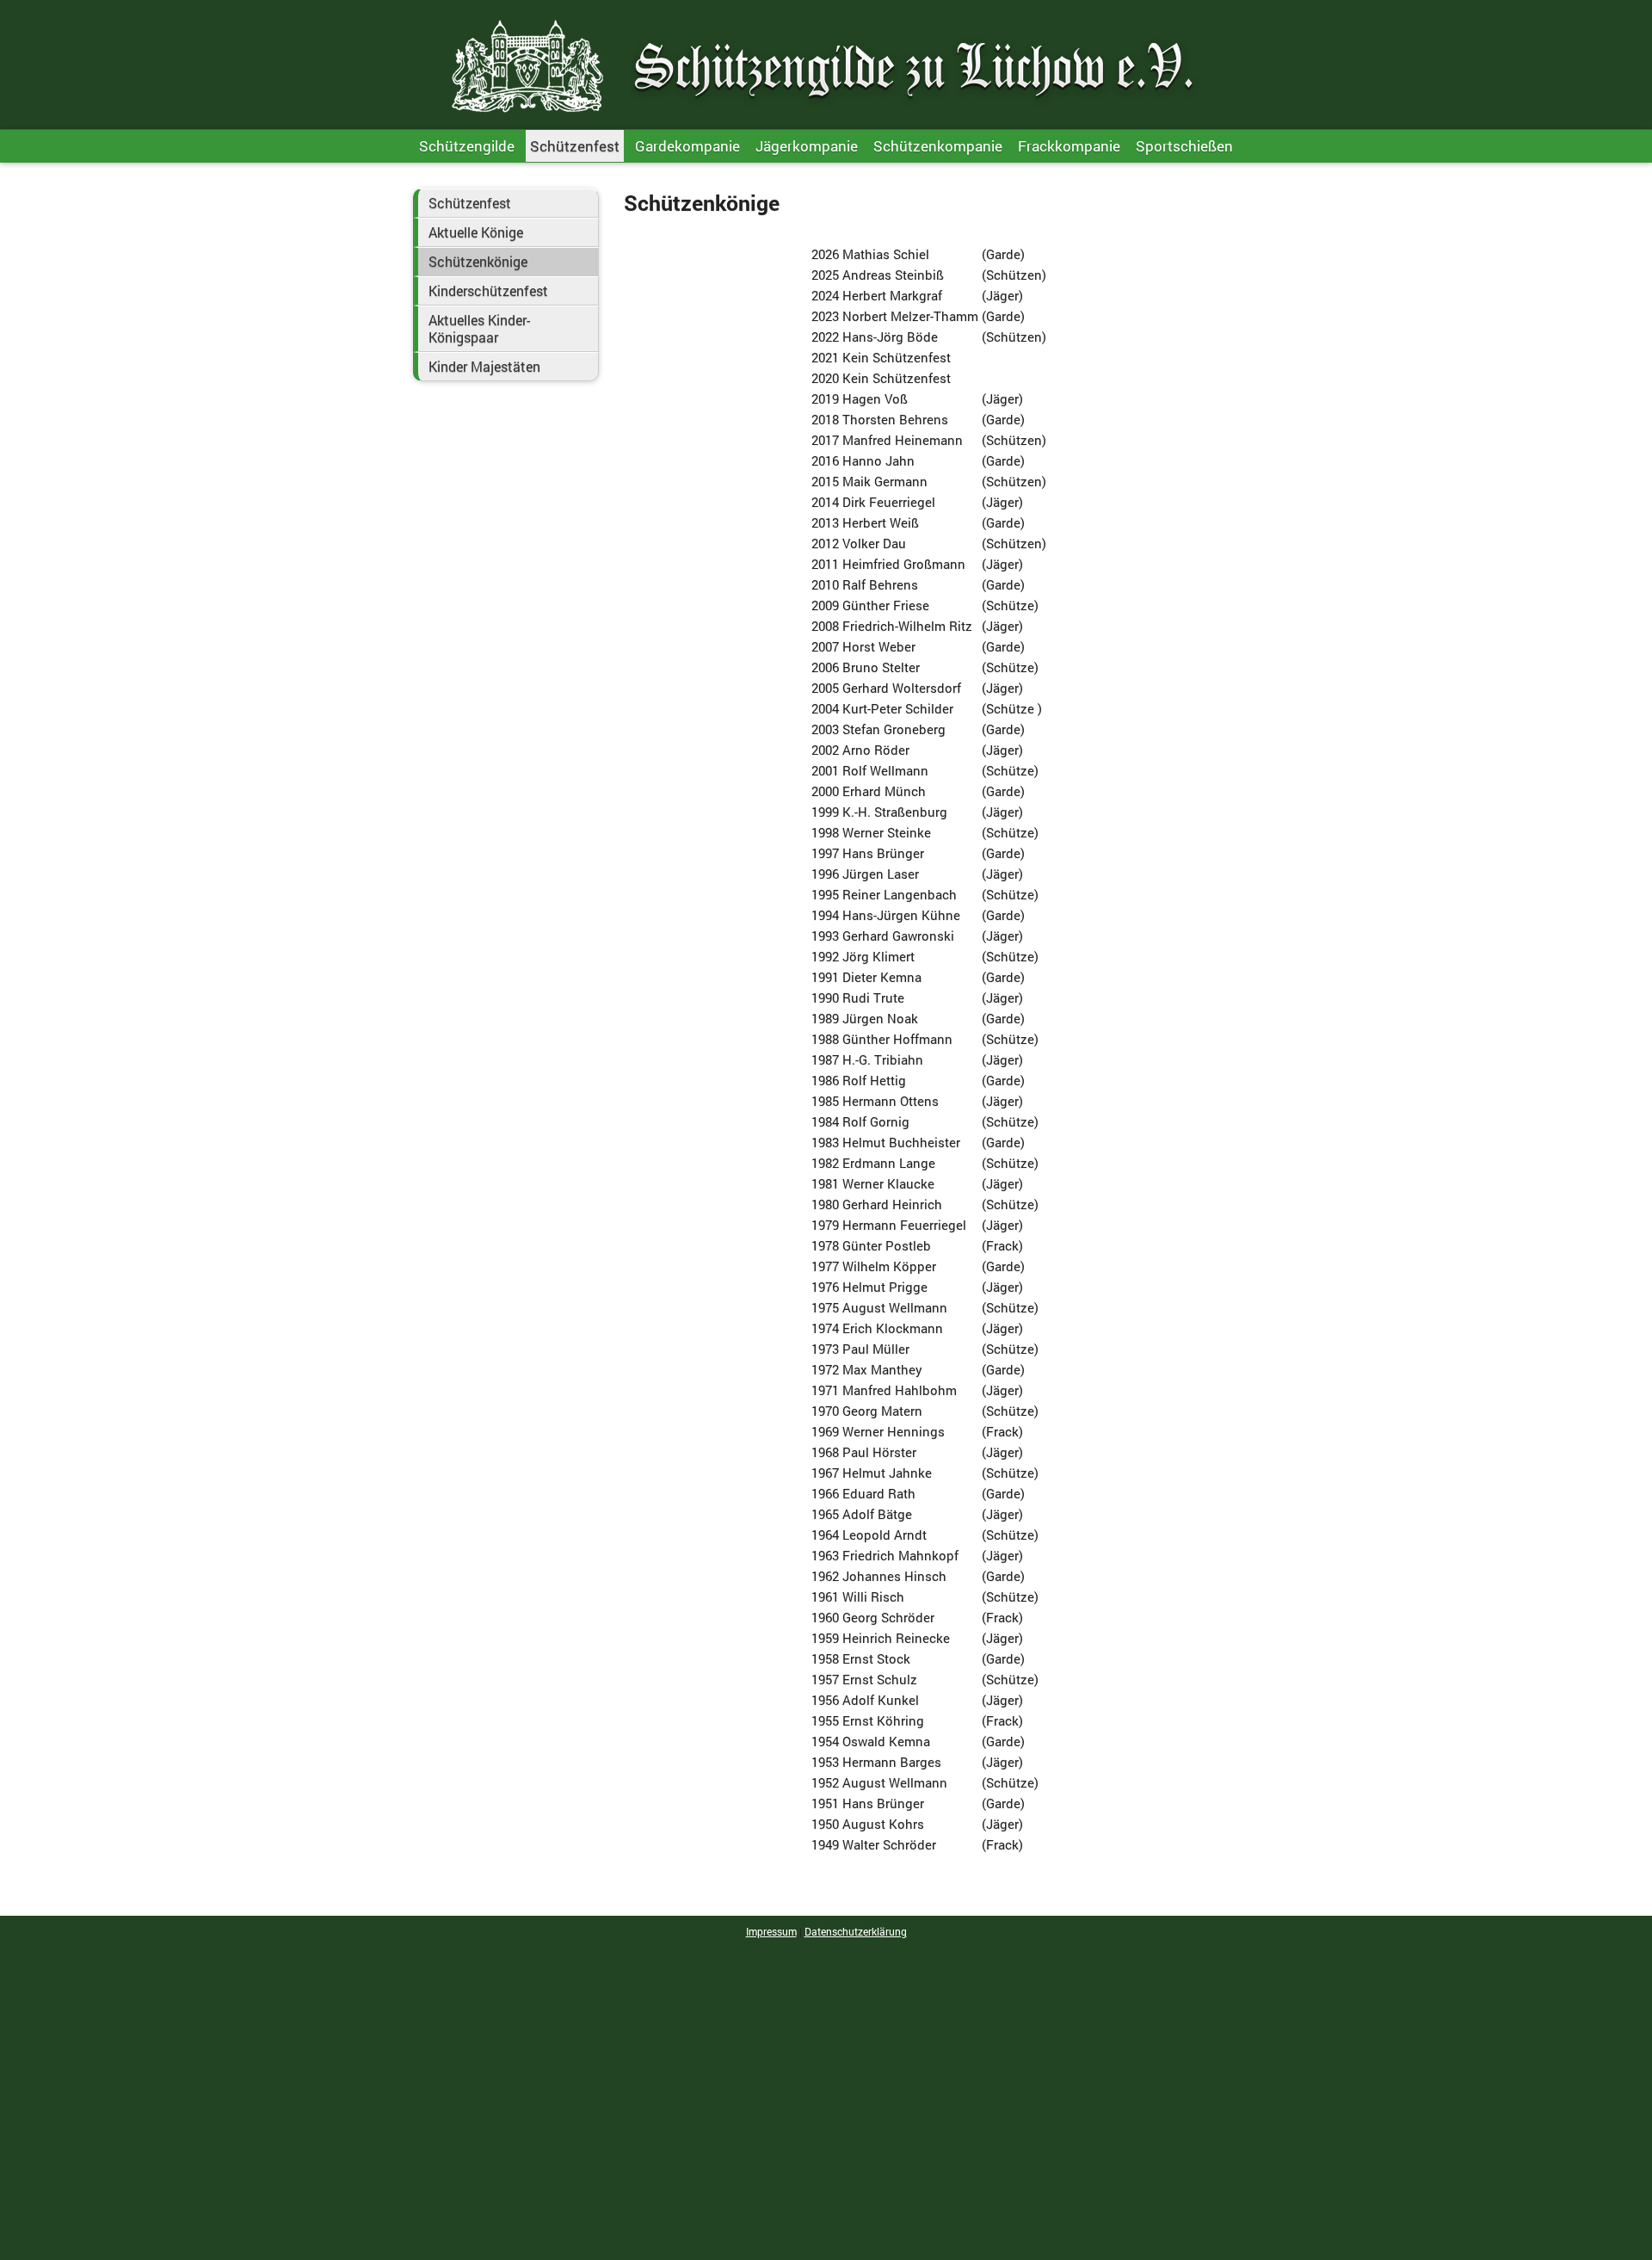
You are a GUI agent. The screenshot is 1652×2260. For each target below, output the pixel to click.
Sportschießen (1184, 146)
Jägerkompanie (807, 146)
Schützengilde (467, 146)
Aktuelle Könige (476, 232)
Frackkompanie (1069, 146)
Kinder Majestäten (484, 367)
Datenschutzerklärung (856, 1931)
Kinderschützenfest (488, 291)
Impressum (771, 1931)
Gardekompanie (687, 146)
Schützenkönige (478, 262)
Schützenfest (575, 146)
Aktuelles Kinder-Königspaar (479, 329)
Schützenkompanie (938, 146)
